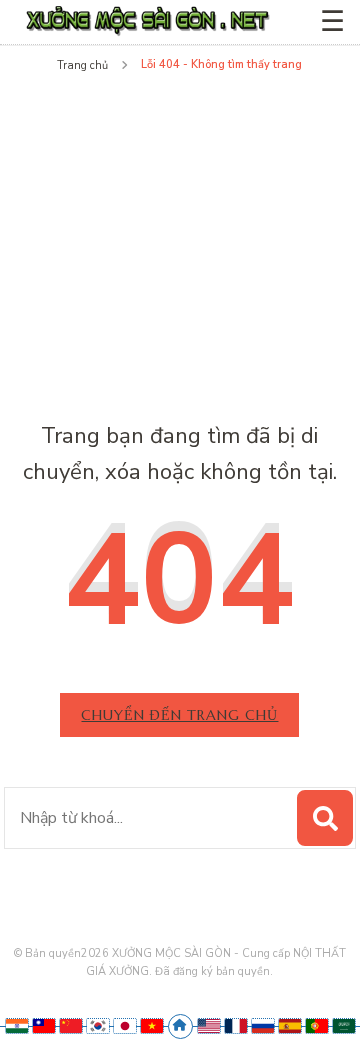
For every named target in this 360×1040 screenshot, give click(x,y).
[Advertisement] (180, 234)
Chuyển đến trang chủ (179, 715)
